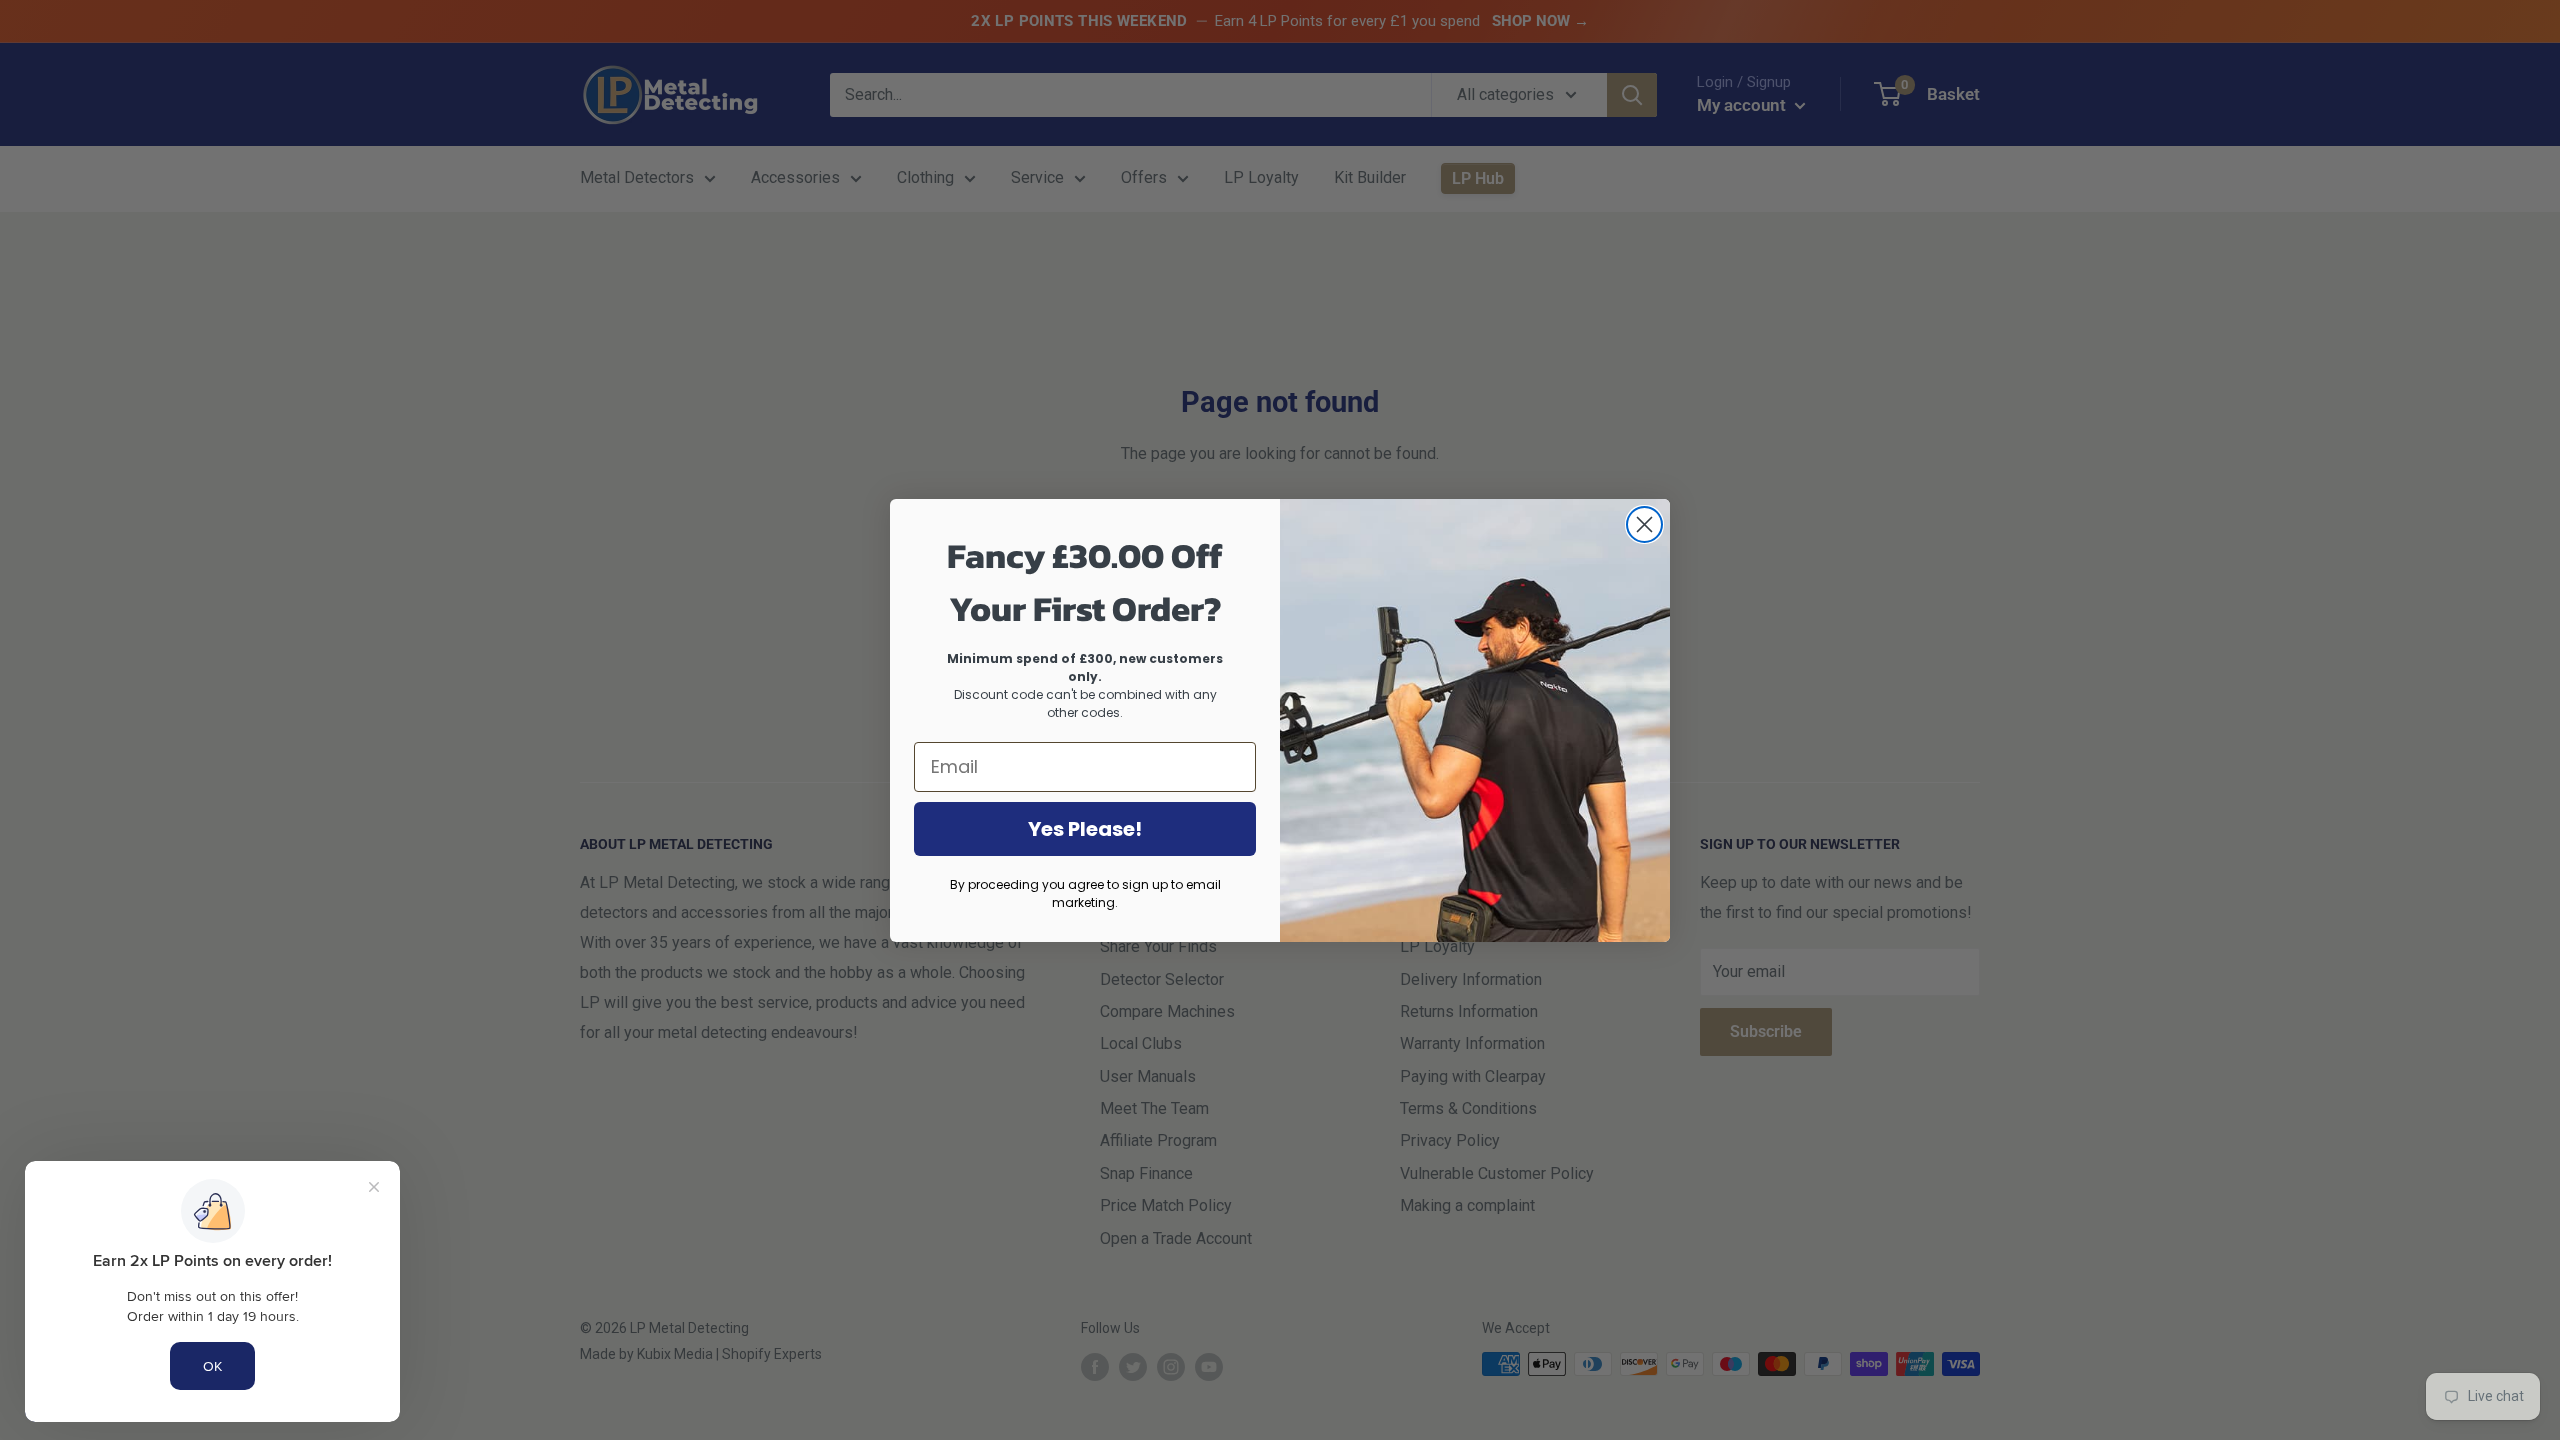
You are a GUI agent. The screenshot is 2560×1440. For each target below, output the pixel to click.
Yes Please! (1085, 829)
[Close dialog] (1644, 524)
